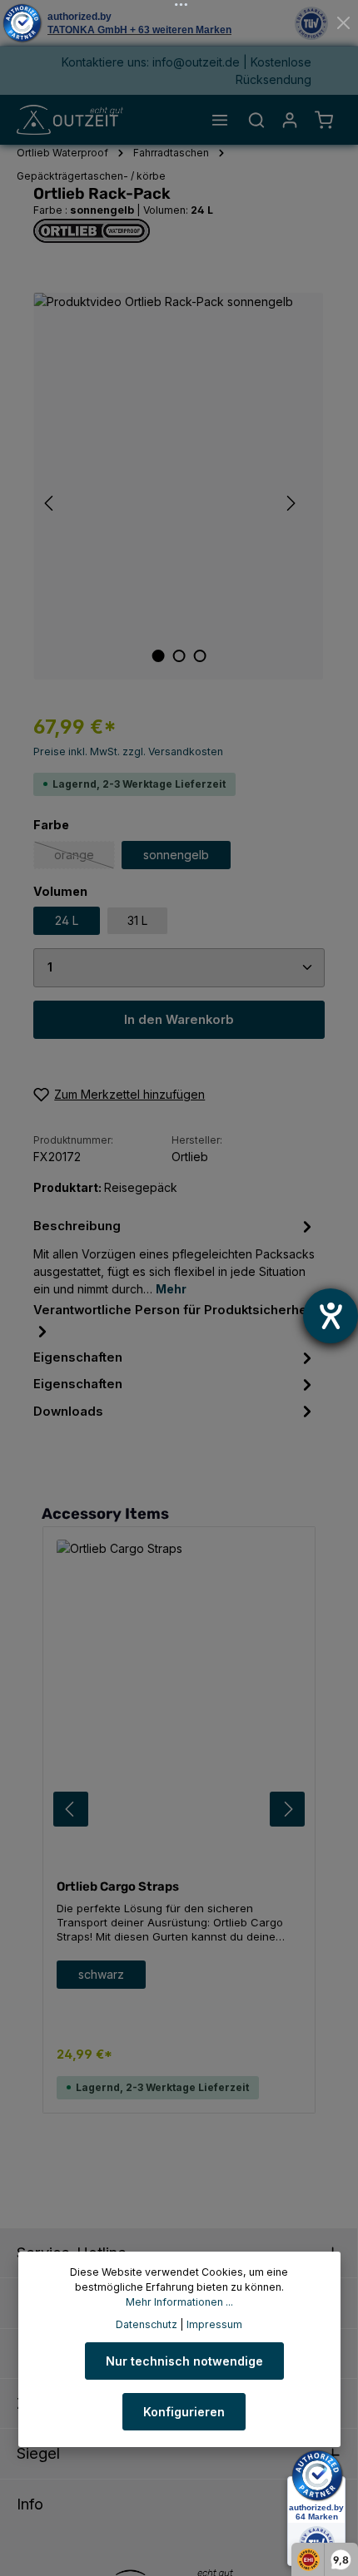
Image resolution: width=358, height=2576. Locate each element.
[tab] (175, 1256)
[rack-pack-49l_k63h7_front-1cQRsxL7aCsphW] (179, 486)
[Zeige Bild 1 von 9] (158, 656)
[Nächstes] (290, 503)
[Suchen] (256, 120)
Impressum (214, 2324)
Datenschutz (147, 2324)
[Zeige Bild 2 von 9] (179, 656)
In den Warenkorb (179, 1020)
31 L (137, 920)
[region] (179, 486)
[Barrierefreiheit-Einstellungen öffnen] (331, 1316)
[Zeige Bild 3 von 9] (199, 656)
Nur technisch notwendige (184, 2361)
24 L (67, 920)
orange (85, 858)
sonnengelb (176, 855)
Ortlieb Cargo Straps (118, 1886)
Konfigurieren (184, 2412)
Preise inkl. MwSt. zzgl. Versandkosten (128, 752)
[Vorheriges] (50, 503)
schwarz (101, 1974)
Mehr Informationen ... (179, 2302)
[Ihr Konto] (290, 120)
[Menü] (220, 120)
